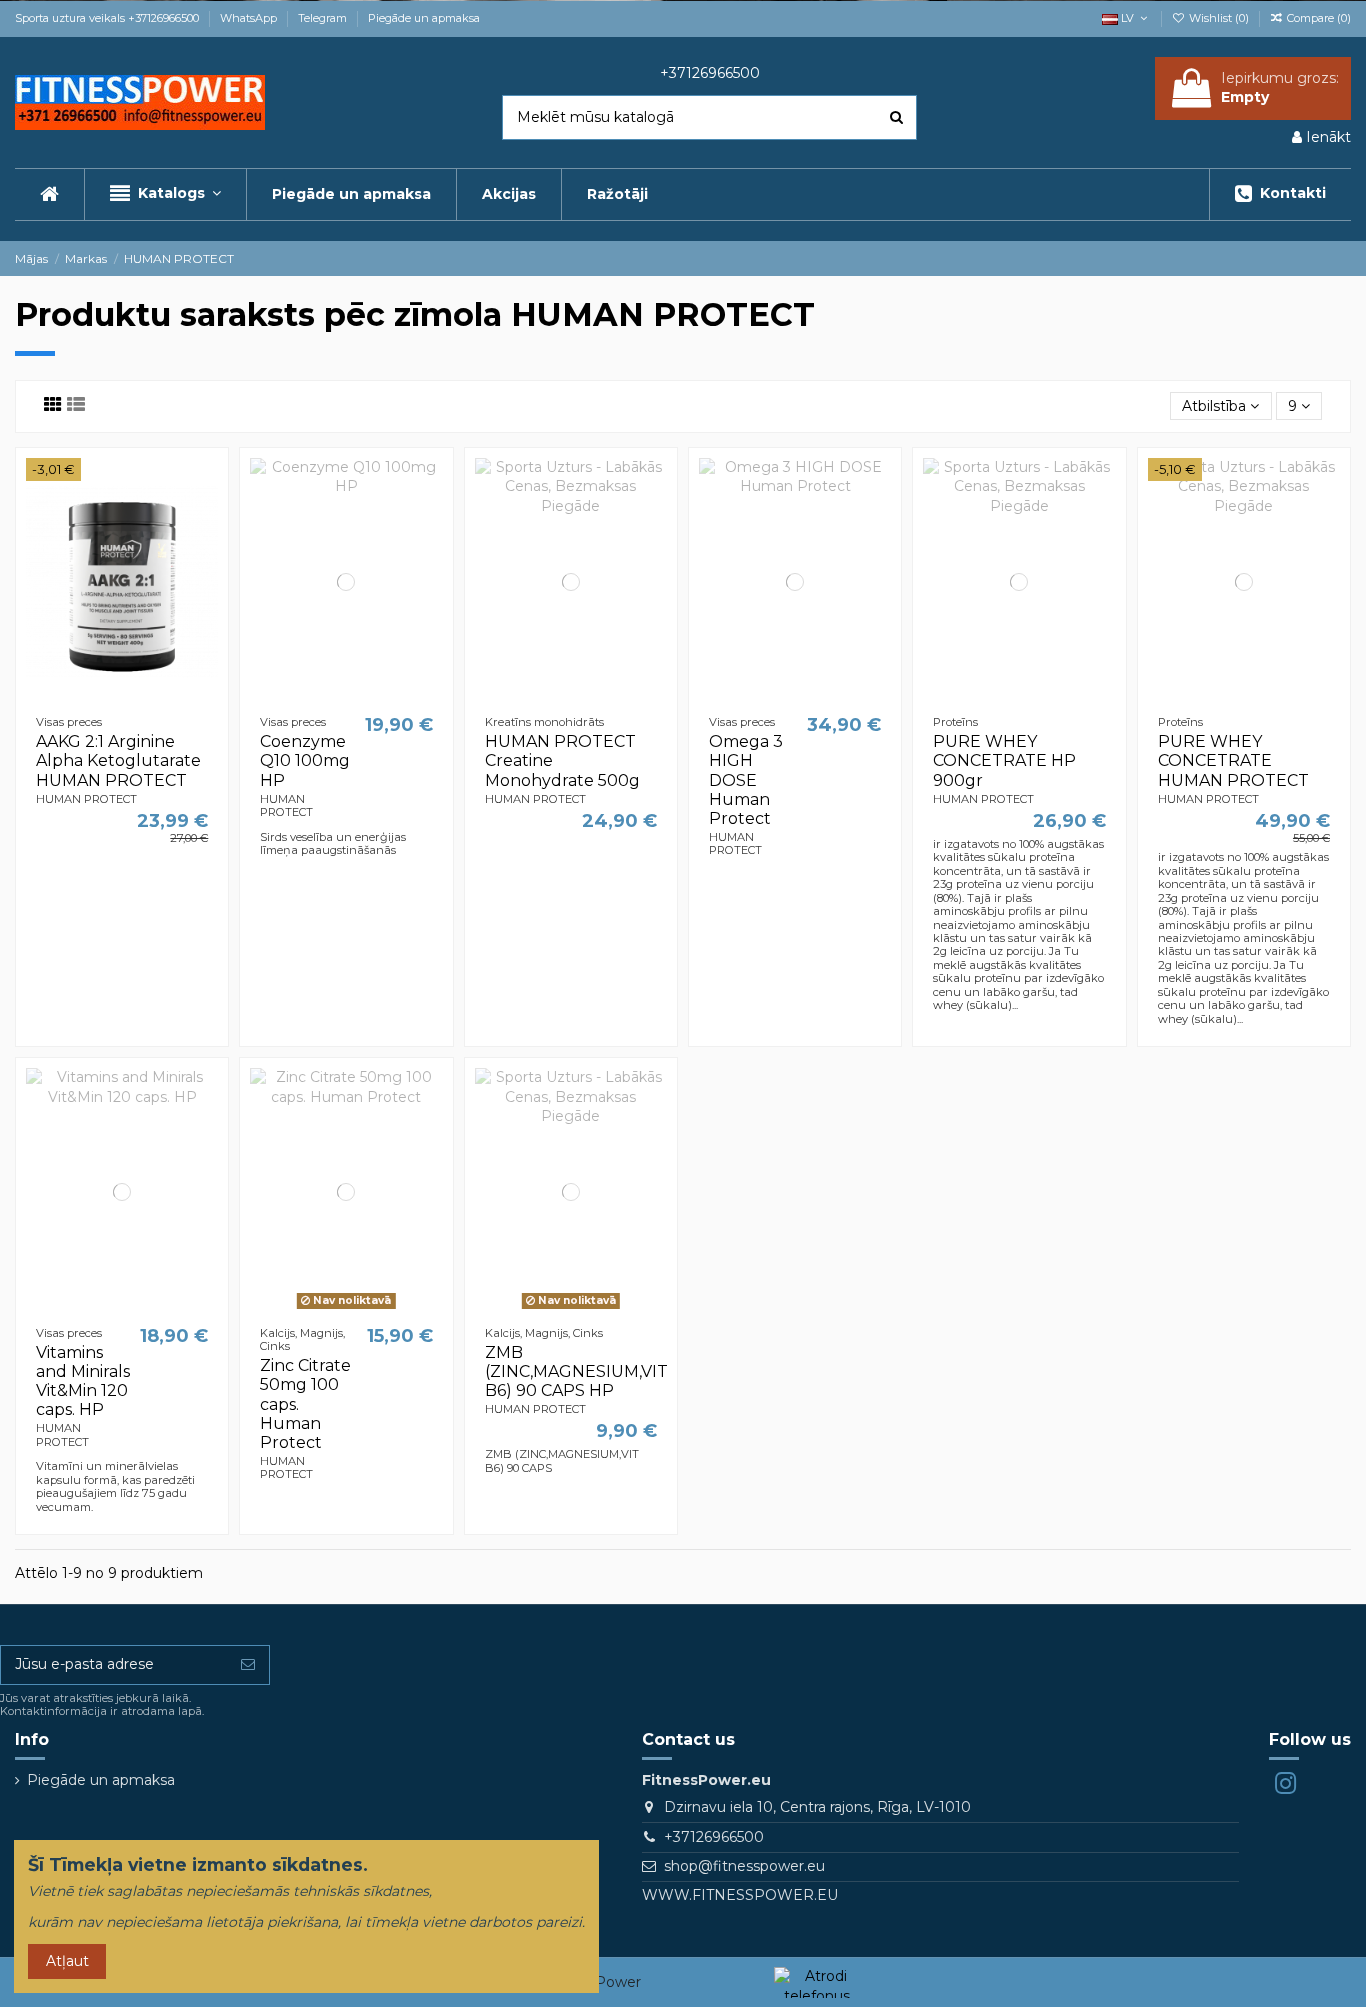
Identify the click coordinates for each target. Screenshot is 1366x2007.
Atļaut (67, 1961)
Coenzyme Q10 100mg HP (305, 760)
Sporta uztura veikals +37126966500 (108, 18)
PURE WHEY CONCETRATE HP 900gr (1004, 760)
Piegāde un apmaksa (424, 18)
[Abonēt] (248, 1665)
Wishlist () (1219, 18)
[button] (165, 194)
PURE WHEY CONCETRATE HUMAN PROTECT (1233, 760)
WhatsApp (250, 18)
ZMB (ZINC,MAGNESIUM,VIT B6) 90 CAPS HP (576, 1371)
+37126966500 (714, 1837)
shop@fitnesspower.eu (744, 1866)
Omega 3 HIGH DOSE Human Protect (746, 780)
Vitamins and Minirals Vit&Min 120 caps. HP (83, 1381)
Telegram (324, 18)
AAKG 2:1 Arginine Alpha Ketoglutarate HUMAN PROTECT (118, 760)
